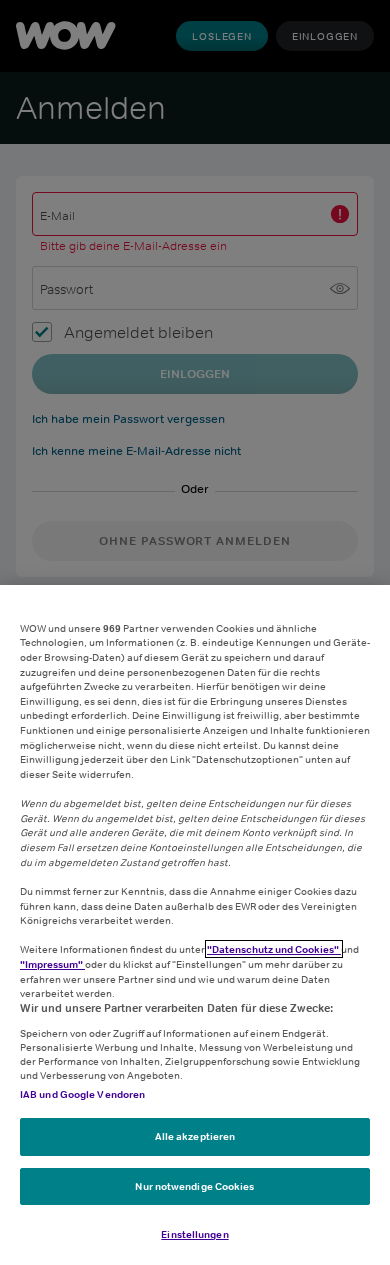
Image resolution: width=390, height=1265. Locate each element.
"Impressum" (52, 964)
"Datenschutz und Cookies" (274, 949)
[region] (195, 925)
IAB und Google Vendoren (82, 1094)
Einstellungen (194, 1234)
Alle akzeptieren (195, 1136)
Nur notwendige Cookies (194, 1186)
